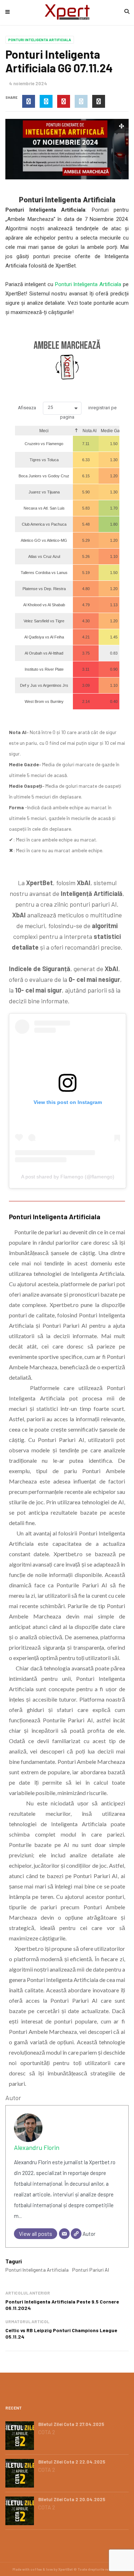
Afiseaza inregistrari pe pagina (67, 412)
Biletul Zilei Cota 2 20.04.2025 (72, 2499)
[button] (62, 408)
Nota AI (89, 431)
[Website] (76, 2234)
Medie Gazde (114, 431)
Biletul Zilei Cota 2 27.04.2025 (71, 2424)
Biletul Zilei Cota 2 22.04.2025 (72, 2462)
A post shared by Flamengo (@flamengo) (68, 1177)
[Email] (64, 2234)
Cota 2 (47, 2432)
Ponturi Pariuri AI (91, 2270)
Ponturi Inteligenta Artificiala (40, 40)
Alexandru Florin (37, 2147)
